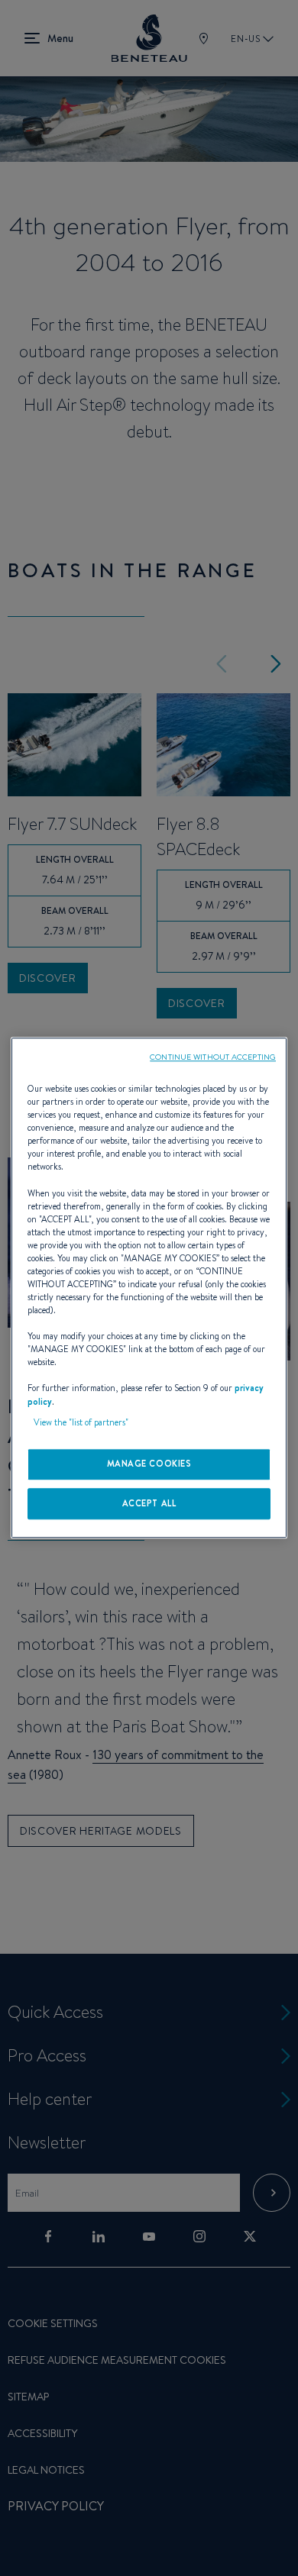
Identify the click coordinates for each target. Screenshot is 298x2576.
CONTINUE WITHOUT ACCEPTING (213, 1057)
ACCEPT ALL (149, 1503)
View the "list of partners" (81, 1422)
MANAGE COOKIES (149, 1464)
